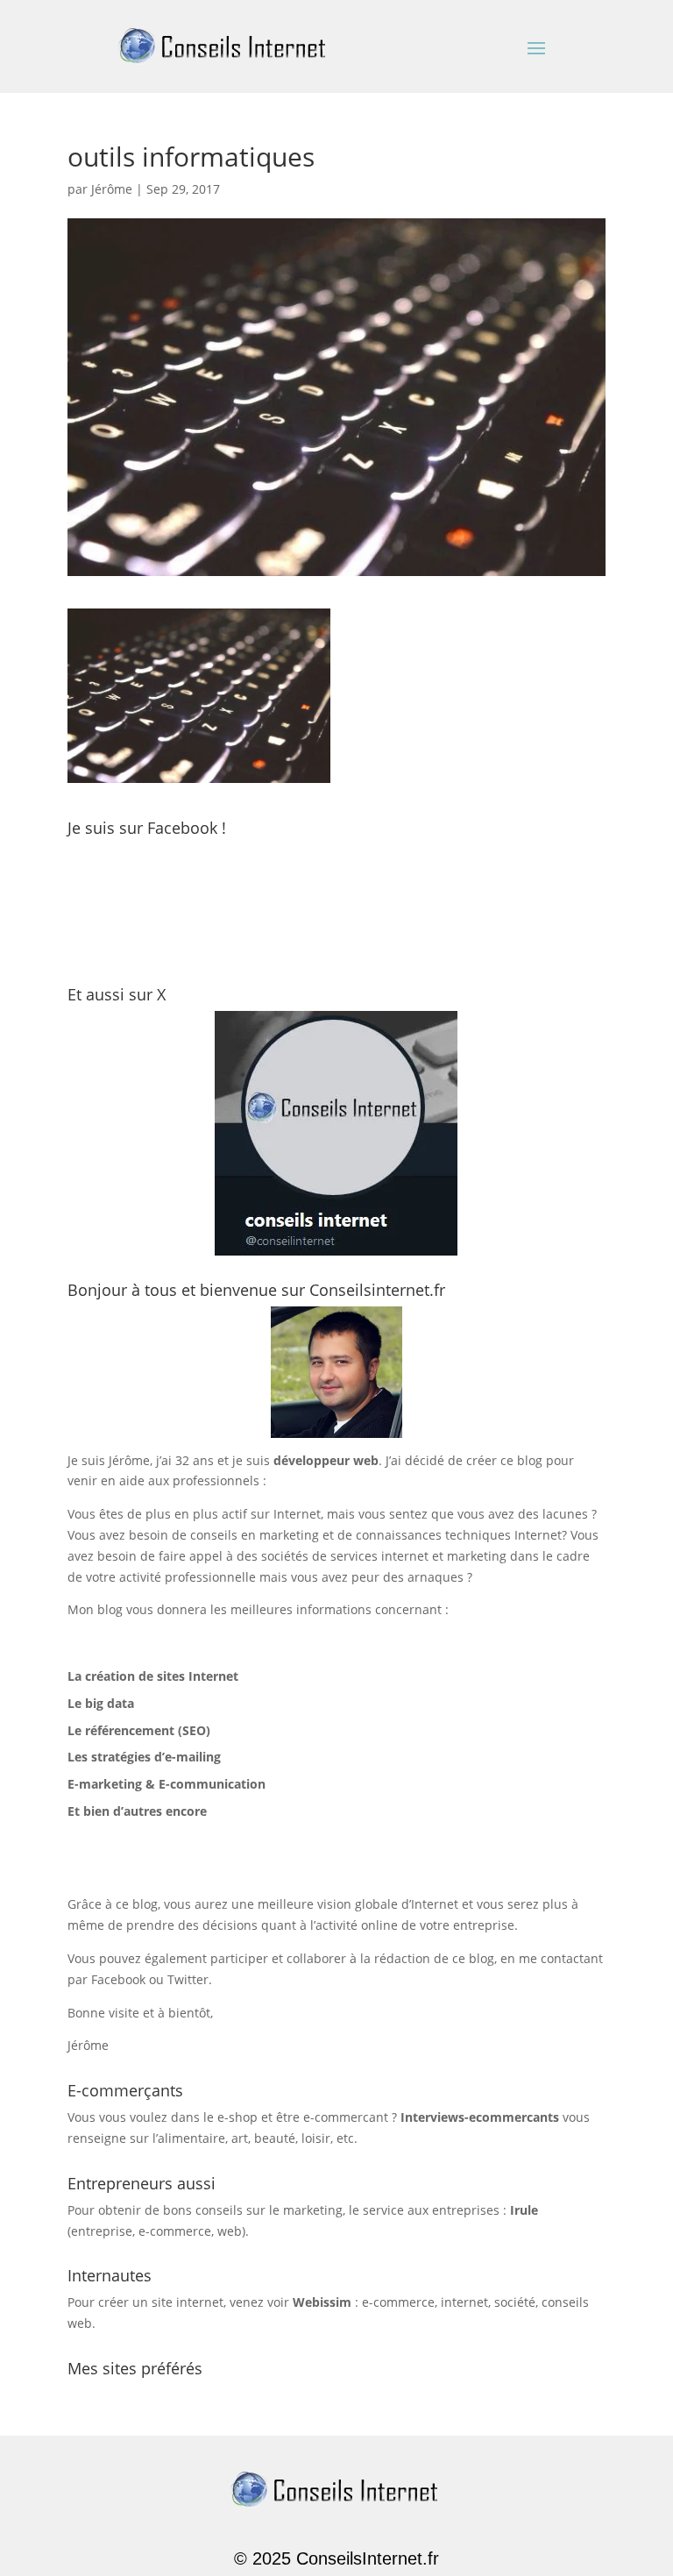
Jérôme (112, 189)
